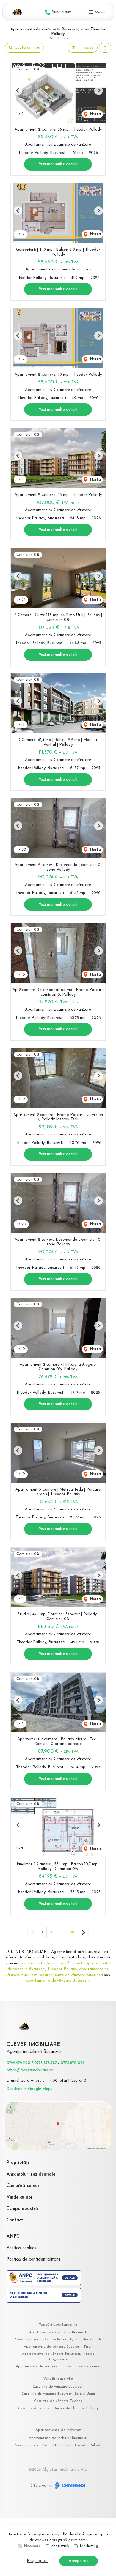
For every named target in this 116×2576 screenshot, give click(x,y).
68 (72, 1932)
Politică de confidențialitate (34, 2259)
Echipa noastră (22, 2209)
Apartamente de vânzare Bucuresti (58, 2332)
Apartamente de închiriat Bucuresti (58, 2438)
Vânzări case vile (58, 2379)
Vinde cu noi (19, 2197)
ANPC (13, 2237)
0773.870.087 (73, 2063)
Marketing (89, 2546)
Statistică (60, 2546)
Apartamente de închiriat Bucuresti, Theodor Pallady (58, 2445)
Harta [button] (95, 114)
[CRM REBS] (69, 2486)
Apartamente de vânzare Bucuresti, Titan (58, 2347)
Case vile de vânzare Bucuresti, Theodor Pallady (58, 2408)
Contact (15, 2220)
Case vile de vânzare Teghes (58, 2401)
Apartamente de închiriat (58, 2430)
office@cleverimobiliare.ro (30, 2070)
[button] (105, 48)
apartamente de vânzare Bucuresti (52, 1963)
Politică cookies (21, 2248)
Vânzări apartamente (58, 2324)
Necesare (32, 2546)
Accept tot (79, 2561)
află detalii (70, 2534)
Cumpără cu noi (23, 2186)
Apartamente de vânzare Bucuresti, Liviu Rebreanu (58, 2366)
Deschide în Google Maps (29, 2089)
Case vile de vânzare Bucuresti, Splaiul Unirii (58, 2394)
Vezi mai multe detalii (58, 164)
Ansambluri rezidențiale (31, 2174)
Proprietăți (18, 2163)
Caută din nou (27, 48)
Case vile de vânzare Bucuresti (58, 2387)
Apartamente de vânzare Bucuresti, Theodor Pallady (58, 2340)
